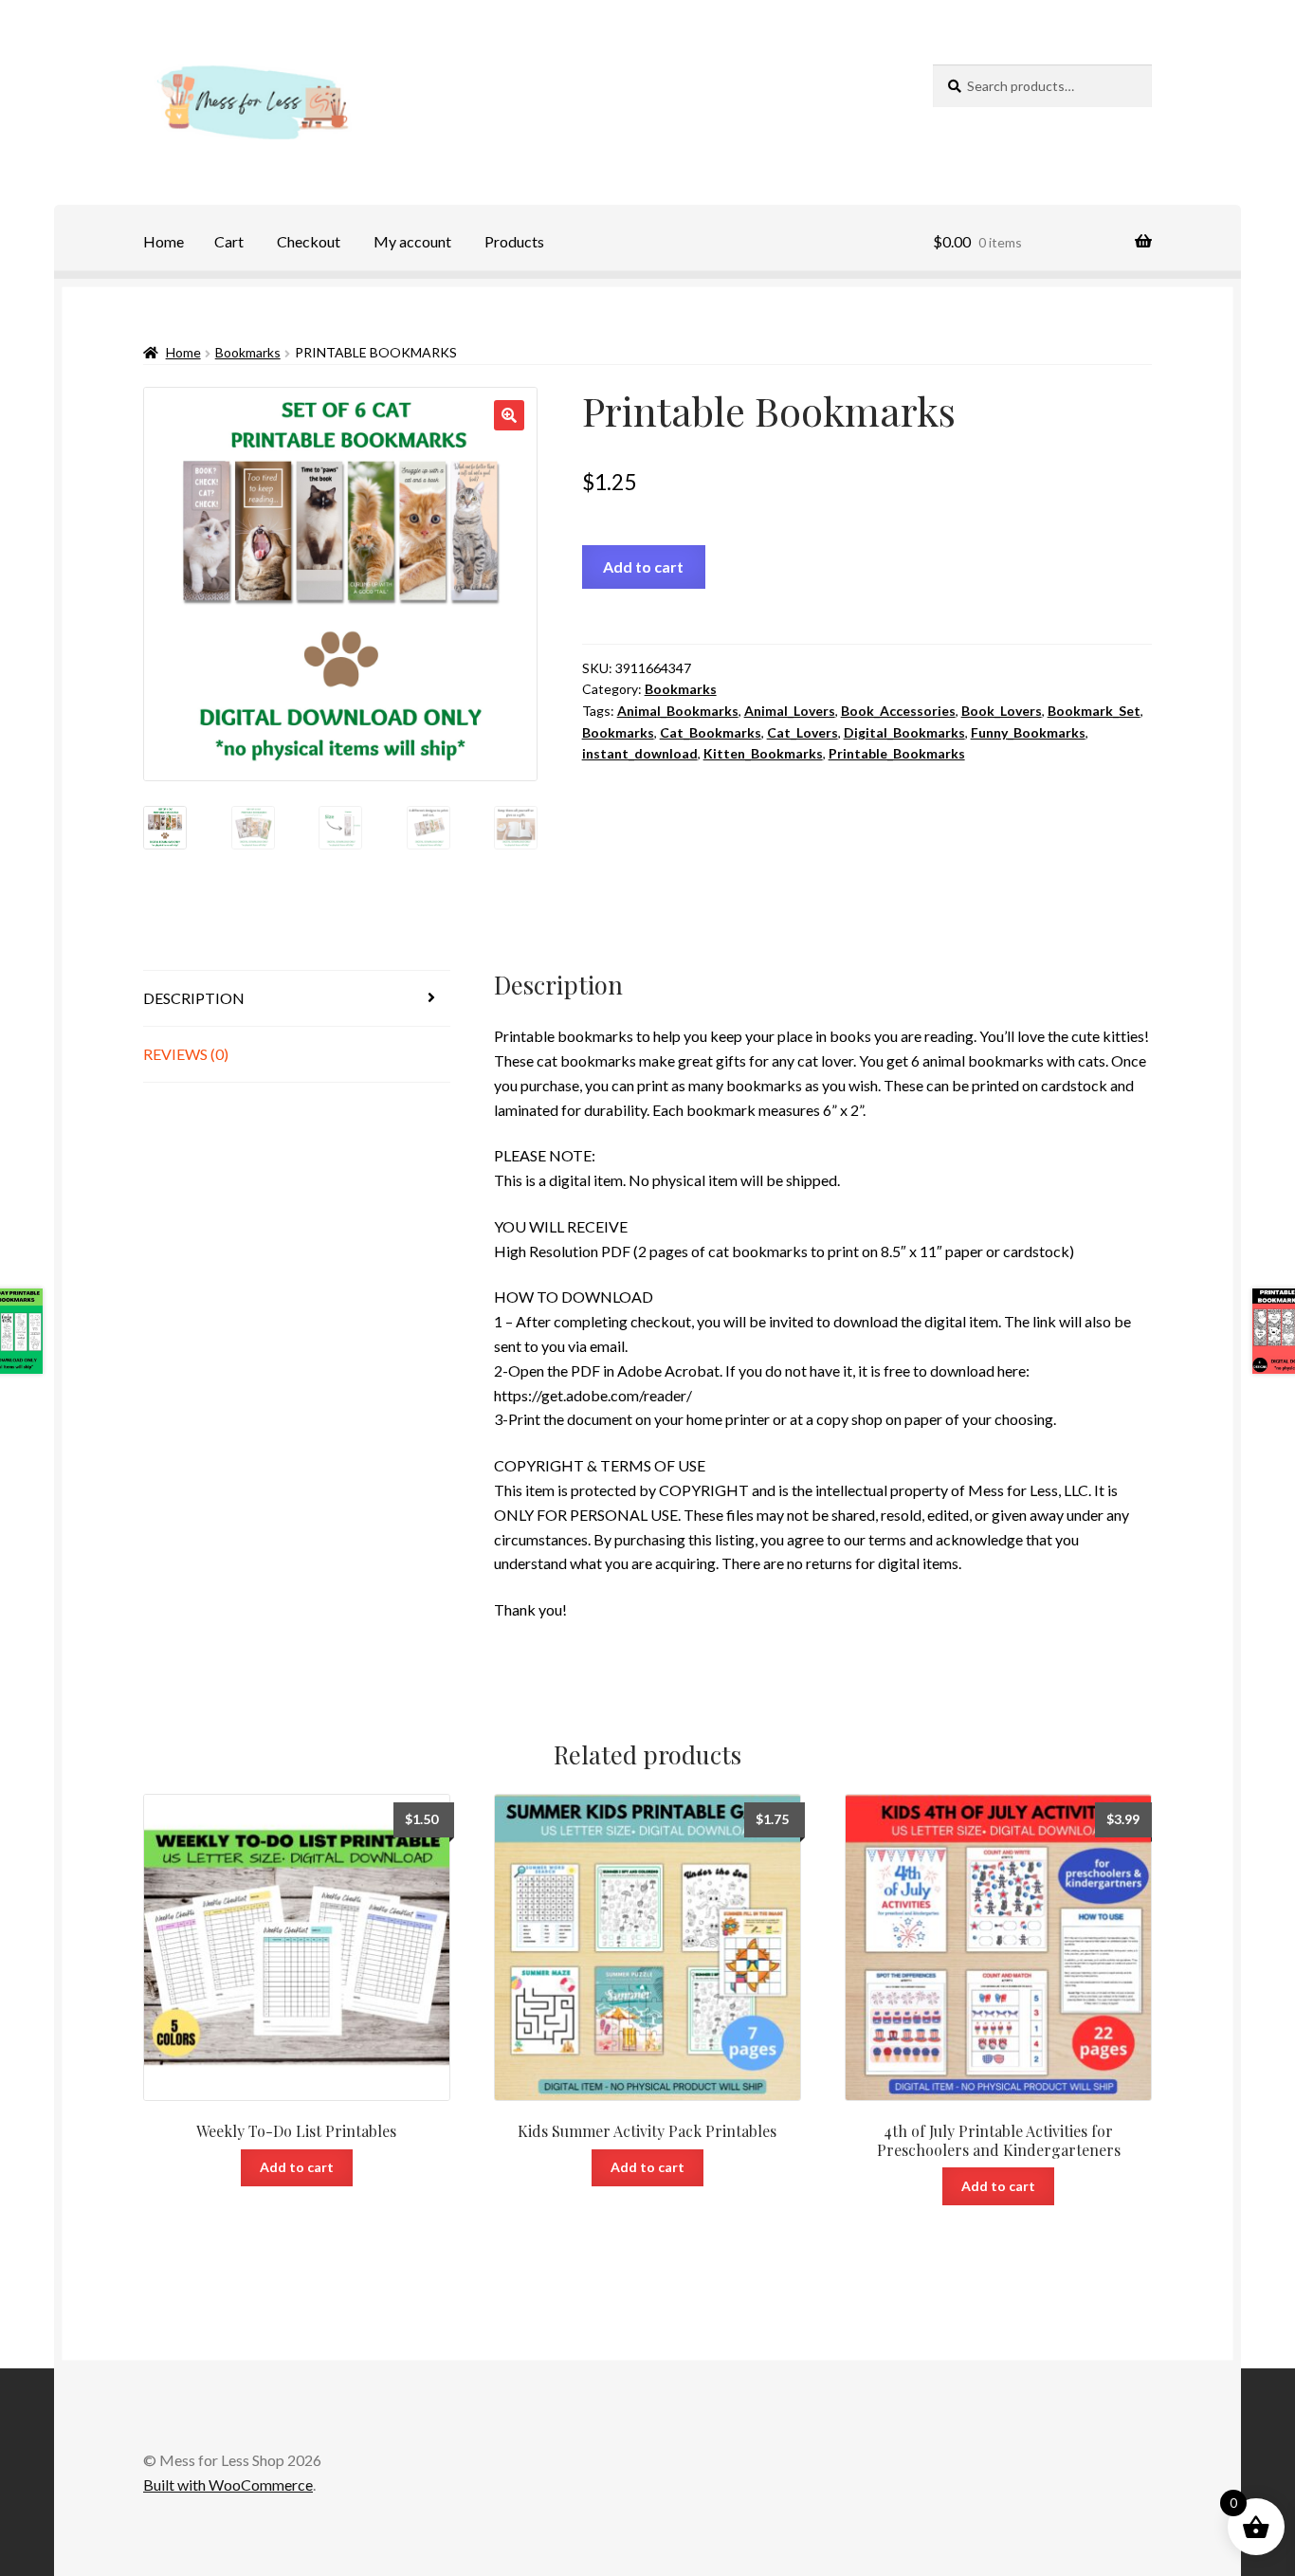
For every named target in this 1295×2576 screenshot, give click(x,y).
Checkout (309, 241)
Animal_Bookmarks (678, 711)
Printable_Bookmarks (897, 753)
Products (514, 241)
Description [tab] (194, 998)
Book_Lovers (1002, 711)
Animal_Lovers (790, 711)
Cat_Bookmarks (711, 732)
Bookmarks (248, 352)
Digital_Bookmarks (904, 732)
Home (164, 241)
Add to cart (643, 566)
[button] (509, 415)
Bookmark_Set (1094, 711)
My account (412, 241)
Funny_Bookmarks (1028, 732)
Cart (229, 241)
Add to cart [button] (297, 2167)
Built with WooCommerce (228, 2485)
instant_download (640, 753)
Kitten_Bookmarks (763, 753)
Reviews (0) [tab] (186, 1054)
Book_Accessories (898, 711)
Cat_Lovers (803, 732)
